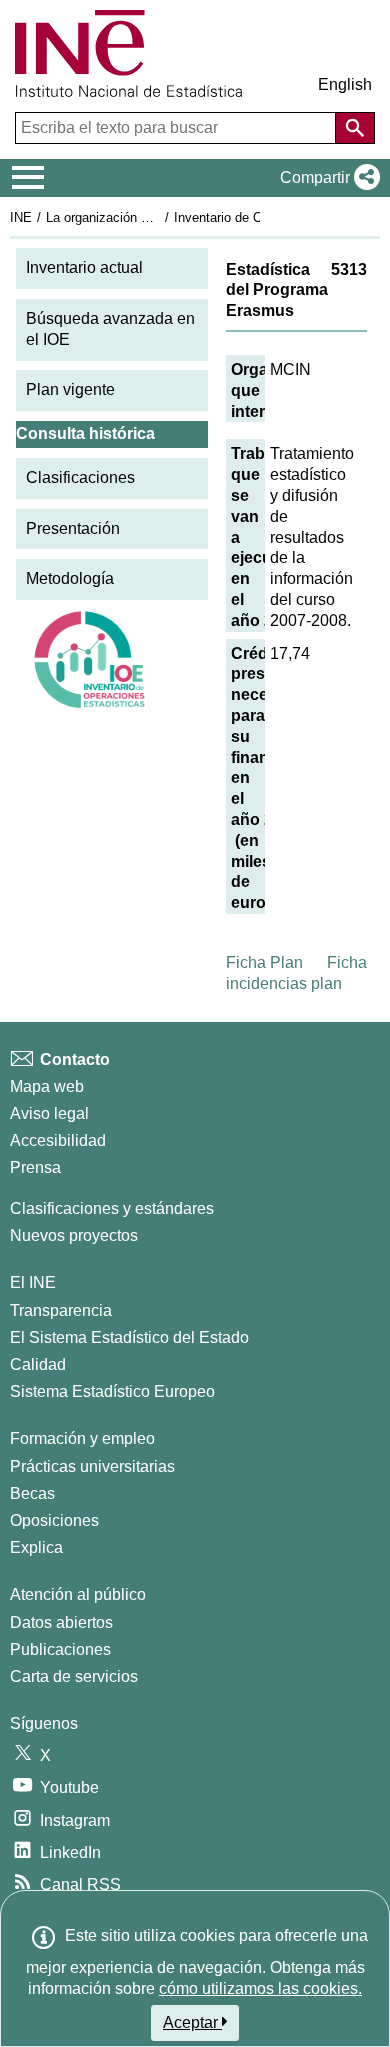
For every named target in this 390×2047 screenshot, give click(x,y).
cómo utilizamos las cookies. (260, 1988)
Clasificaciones (80, 477)
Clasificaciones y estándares (112, 1208)
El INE (33, 1282)
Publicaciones (60, 1649)
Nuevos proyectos (74, 1235)
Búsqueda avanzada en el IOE (110, 329)
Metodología (70, 578)
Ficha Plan (264, 962)
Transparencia (61, 1310)
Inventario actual (84, 267)
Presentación (73, 528)
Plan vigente (70, 389)
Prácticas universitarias (92, 1466)
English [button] (345, 84)
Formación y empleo (82, 1438)
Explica (36, 1547)
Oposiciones (54, 1520)
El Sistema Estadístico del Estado (129, 1337)
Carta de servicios (74, 1676)
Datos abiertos (61, 1622)
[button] (326, 178)
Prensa (35, 1167)
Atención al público (78, 1594)
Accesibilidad (58, 1140)
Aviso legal (49, 1113)
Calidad (38, 1364)
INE (21, 217)
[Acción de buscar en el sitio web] (355, 128)
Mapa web (47, 1086)
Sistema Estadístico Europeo (112, 1391)
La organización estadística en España (158, 217)
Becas (32, 1493)
